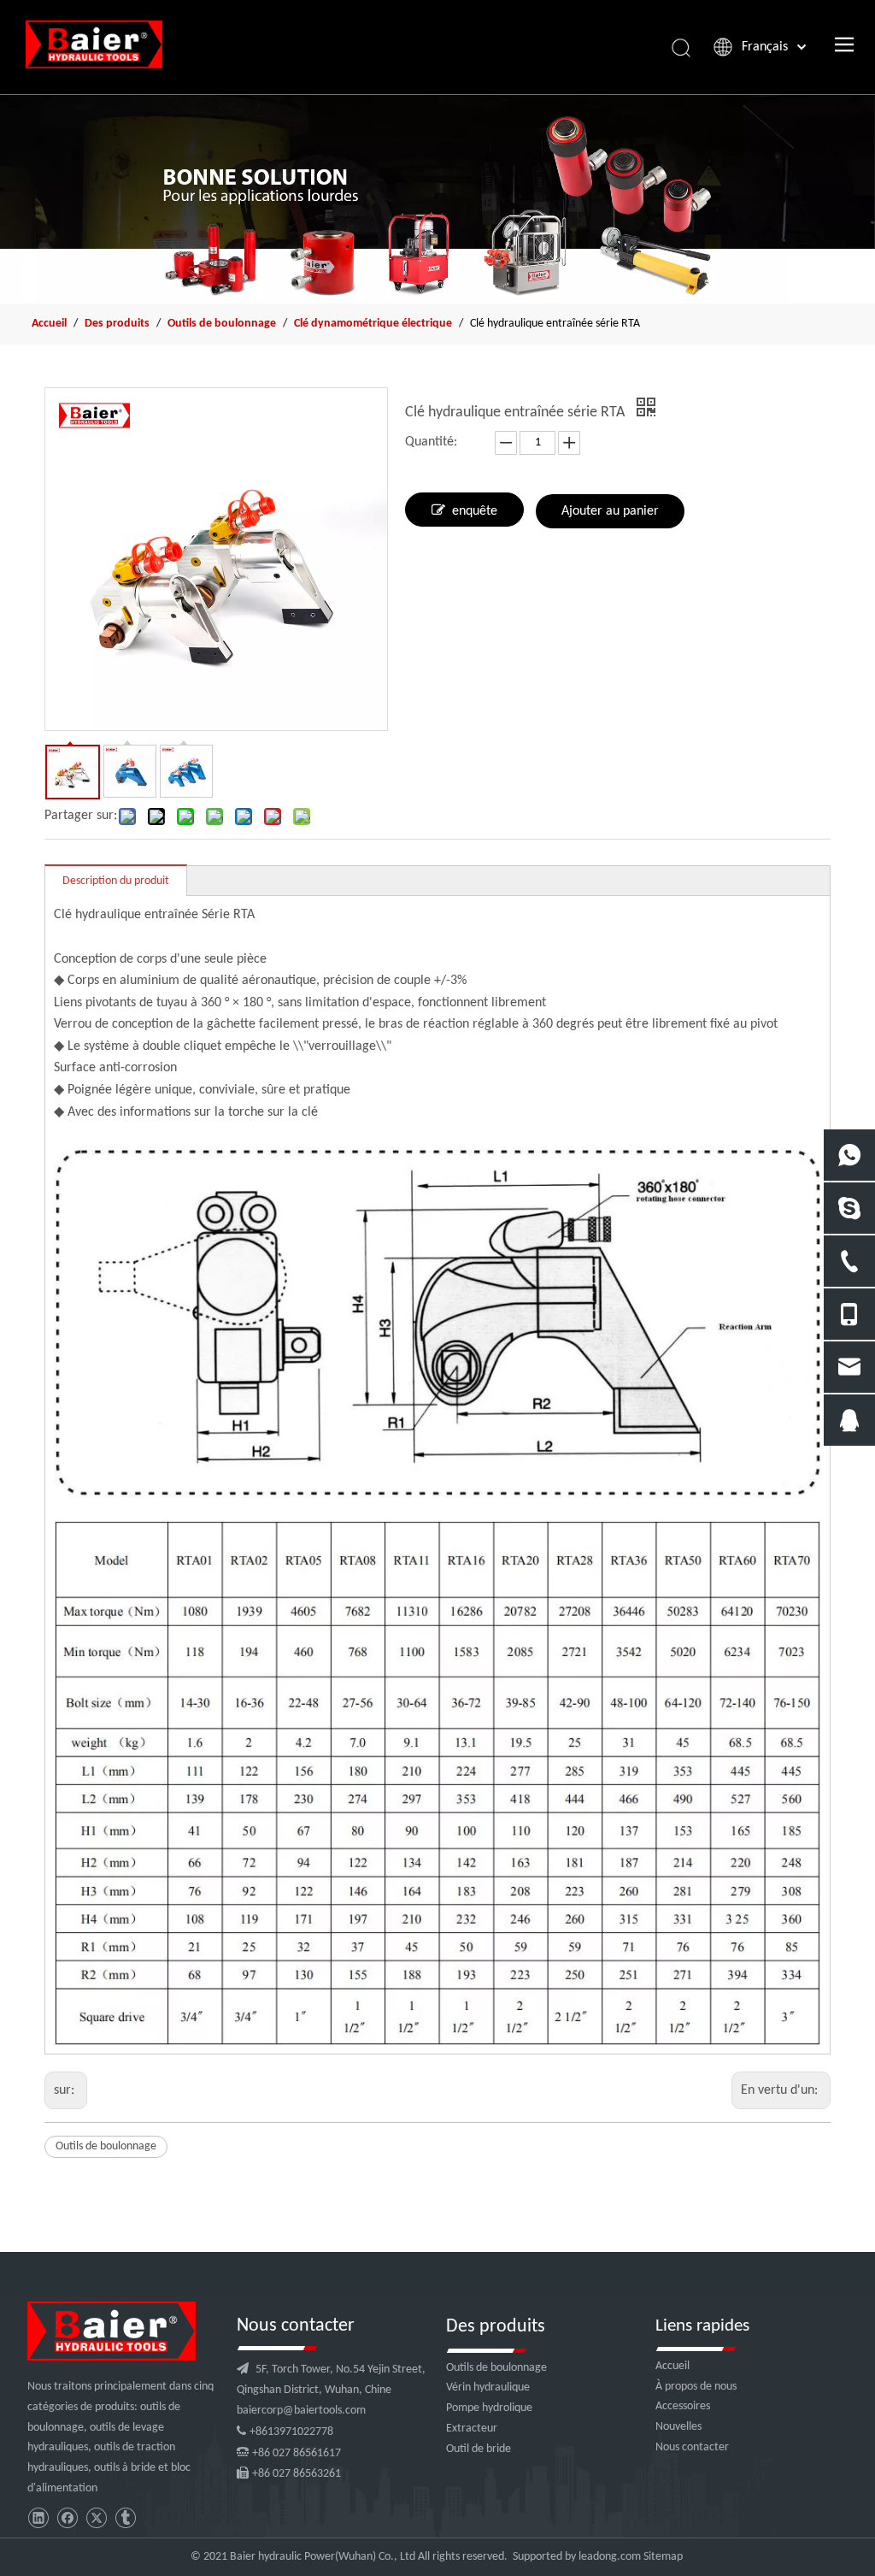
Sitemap (663, 2557)
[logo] (112, 2331)
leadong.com (610, 2557)
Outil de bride (479, 2449)
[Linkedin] (38, 2518)
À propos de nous (696, 2387)
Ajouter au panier (610, 511)
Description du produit (116, 881)
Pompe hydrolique (489, 2408)
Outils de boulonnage (106, 2146)
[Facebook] (67, 2518)
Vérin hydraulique (488, 2387)
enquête (475, 511)
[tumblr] (125, 2518)
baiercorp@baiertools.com (301, 2411)
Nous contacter (692, 2447)
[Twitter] (96, 2518)
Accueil (672, 2366)
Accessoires (683, 2406)
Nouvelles (678, 2427)
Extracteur (472, 2429)
